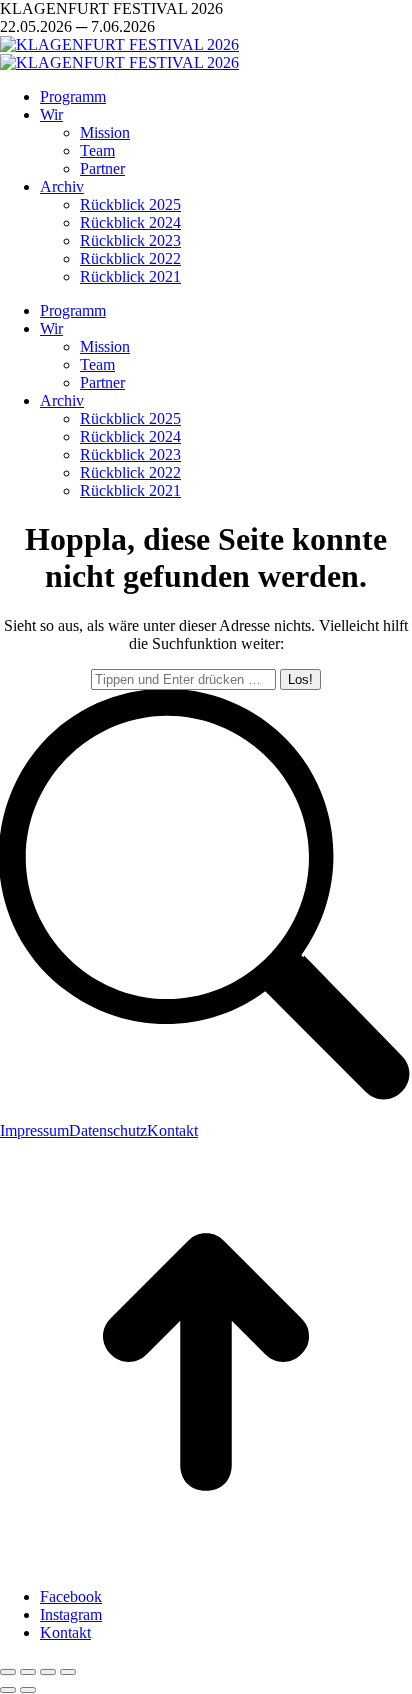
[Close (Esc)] (8, 1672)
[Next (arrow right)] (28, 1690)
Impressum (34, 1130)
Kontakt (172, 1130)
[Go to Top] (206, 1562)
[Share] (28, 1672)
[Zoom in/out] (68, 1672)
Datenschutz (108, 1130)
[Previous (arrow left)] (8, 1690)
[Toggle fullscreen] (48, 1672)
